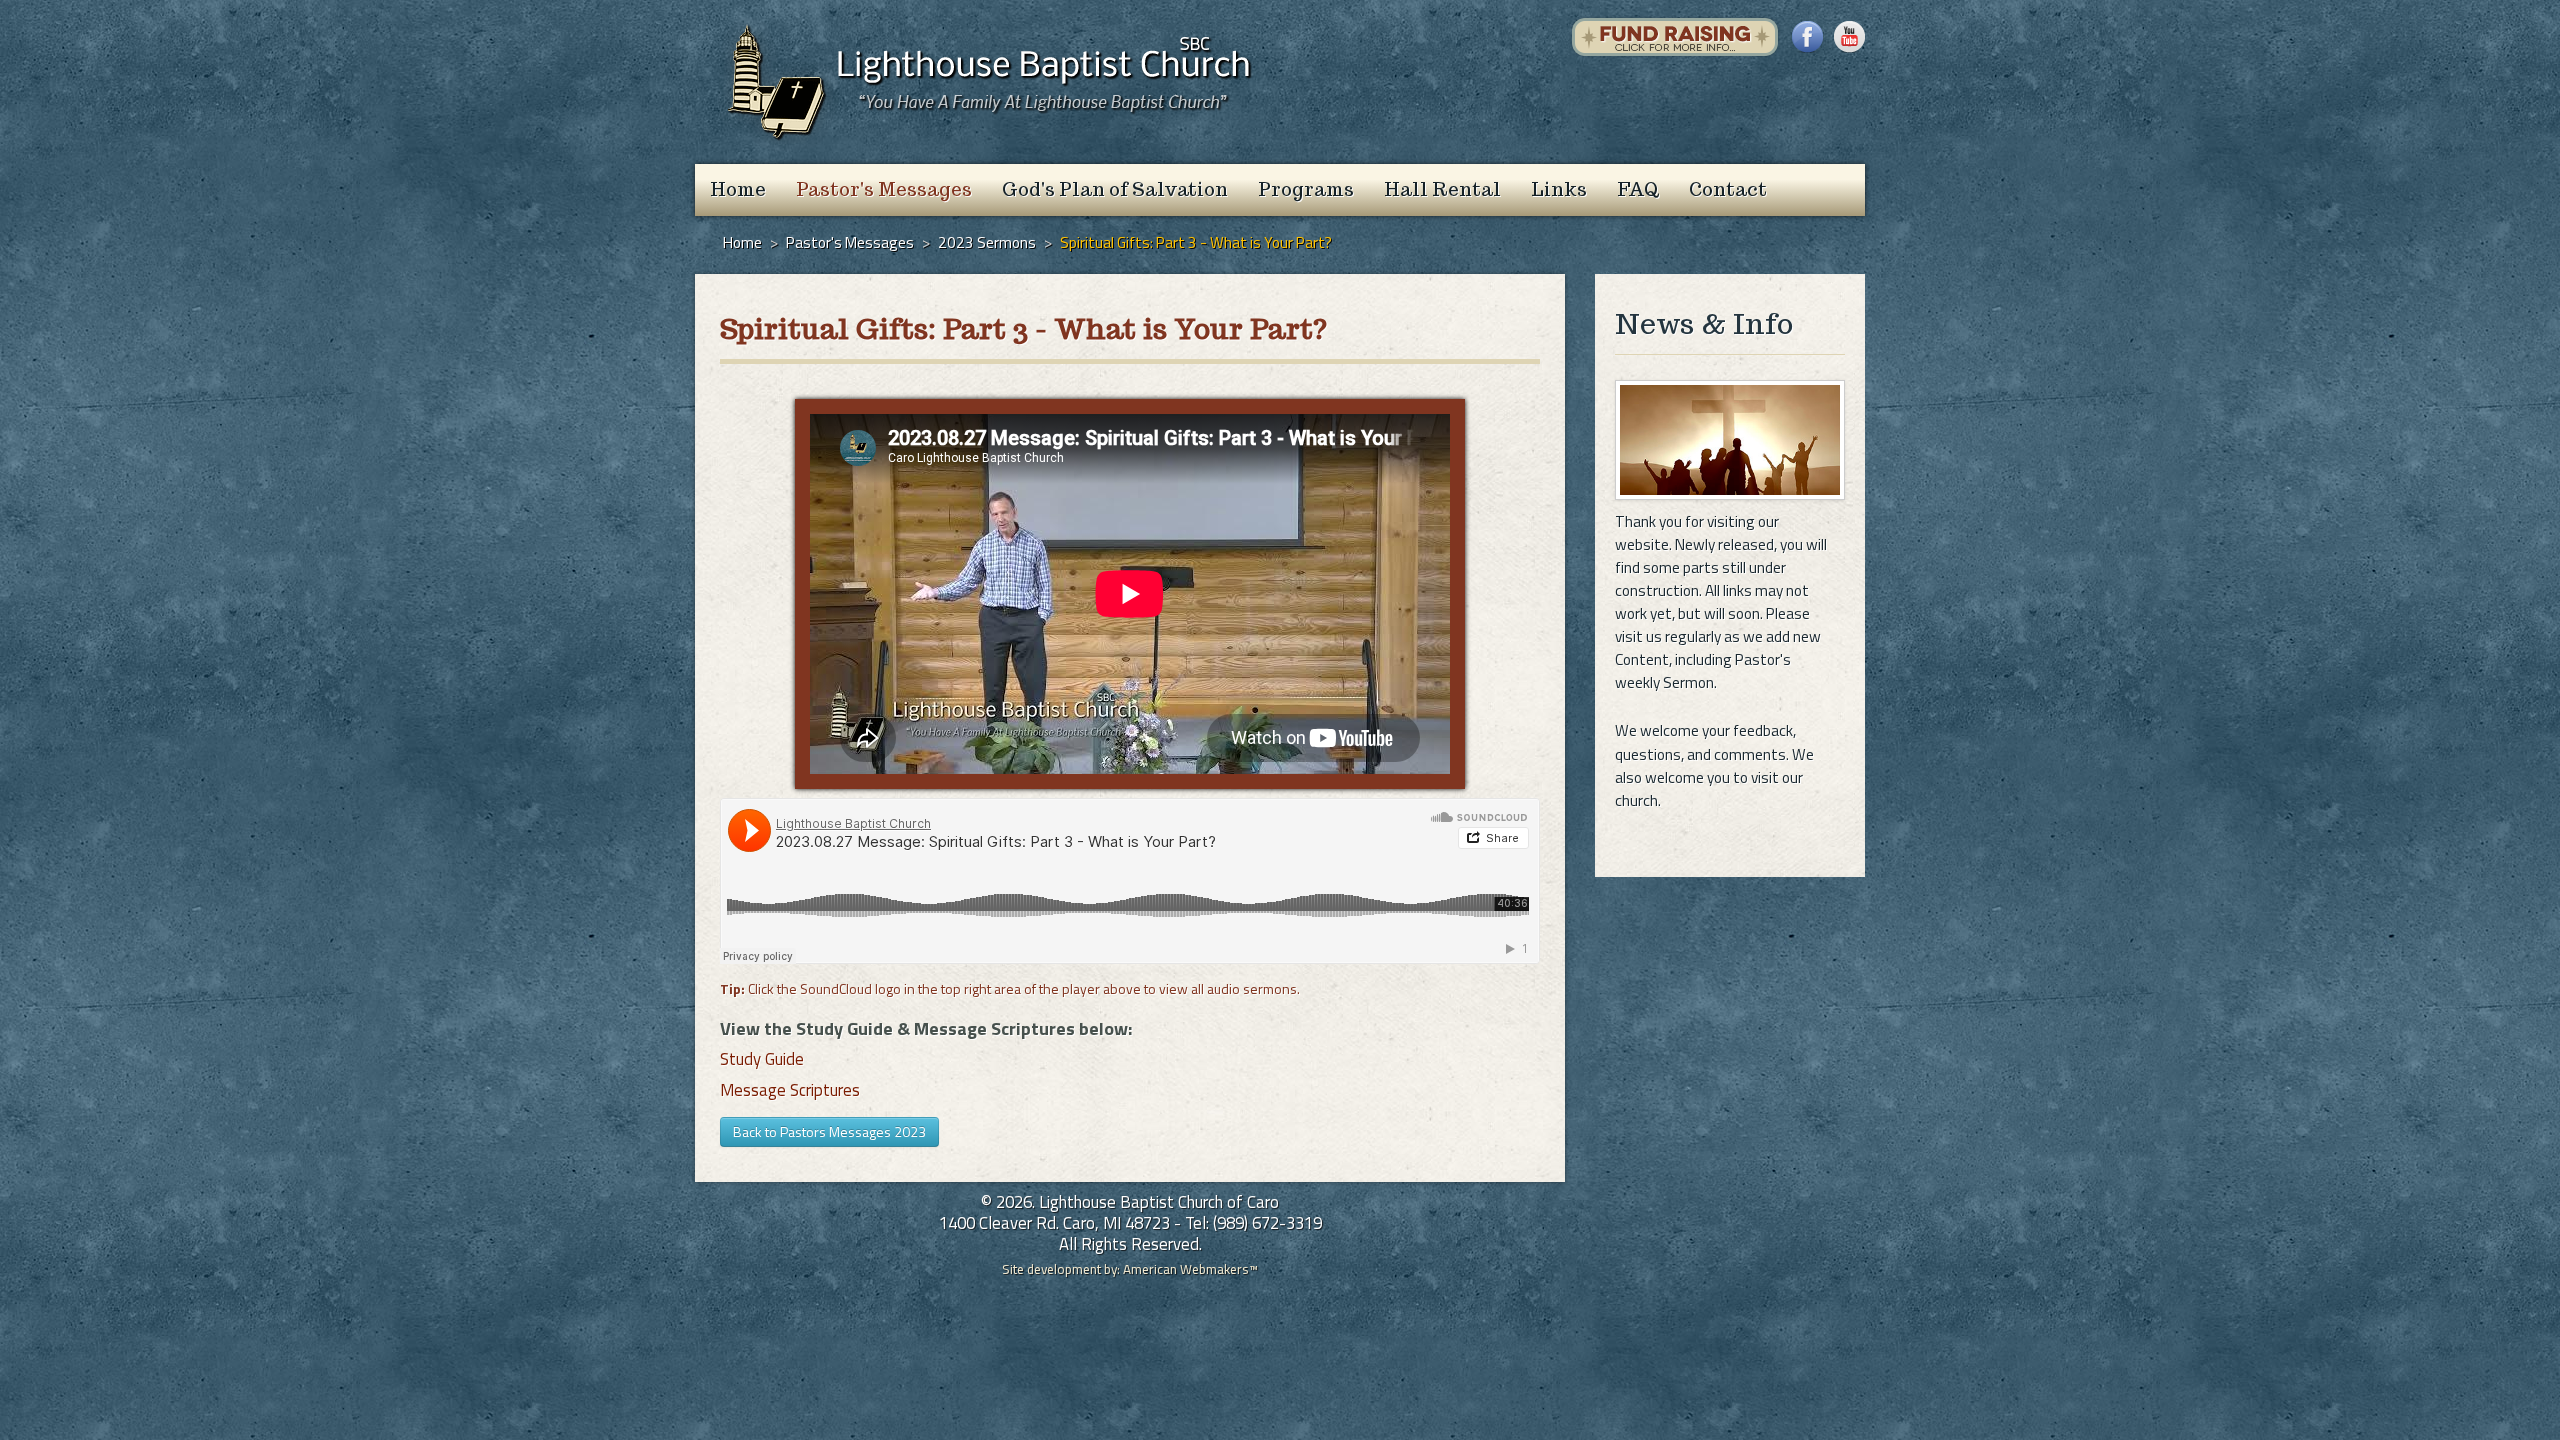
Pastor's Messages (884, 189)
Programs (1306, 189)
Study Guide (762, 1059)
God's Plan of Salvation (1115, 189)
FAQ (1638, 189)
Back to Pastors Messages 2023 (829, 1131)
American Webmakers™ (1190, 1269)
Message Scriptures (790, 1090)
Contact (1728, 189)
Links (1559, 189)
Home (738, 189)
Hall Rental (1442, 189)
